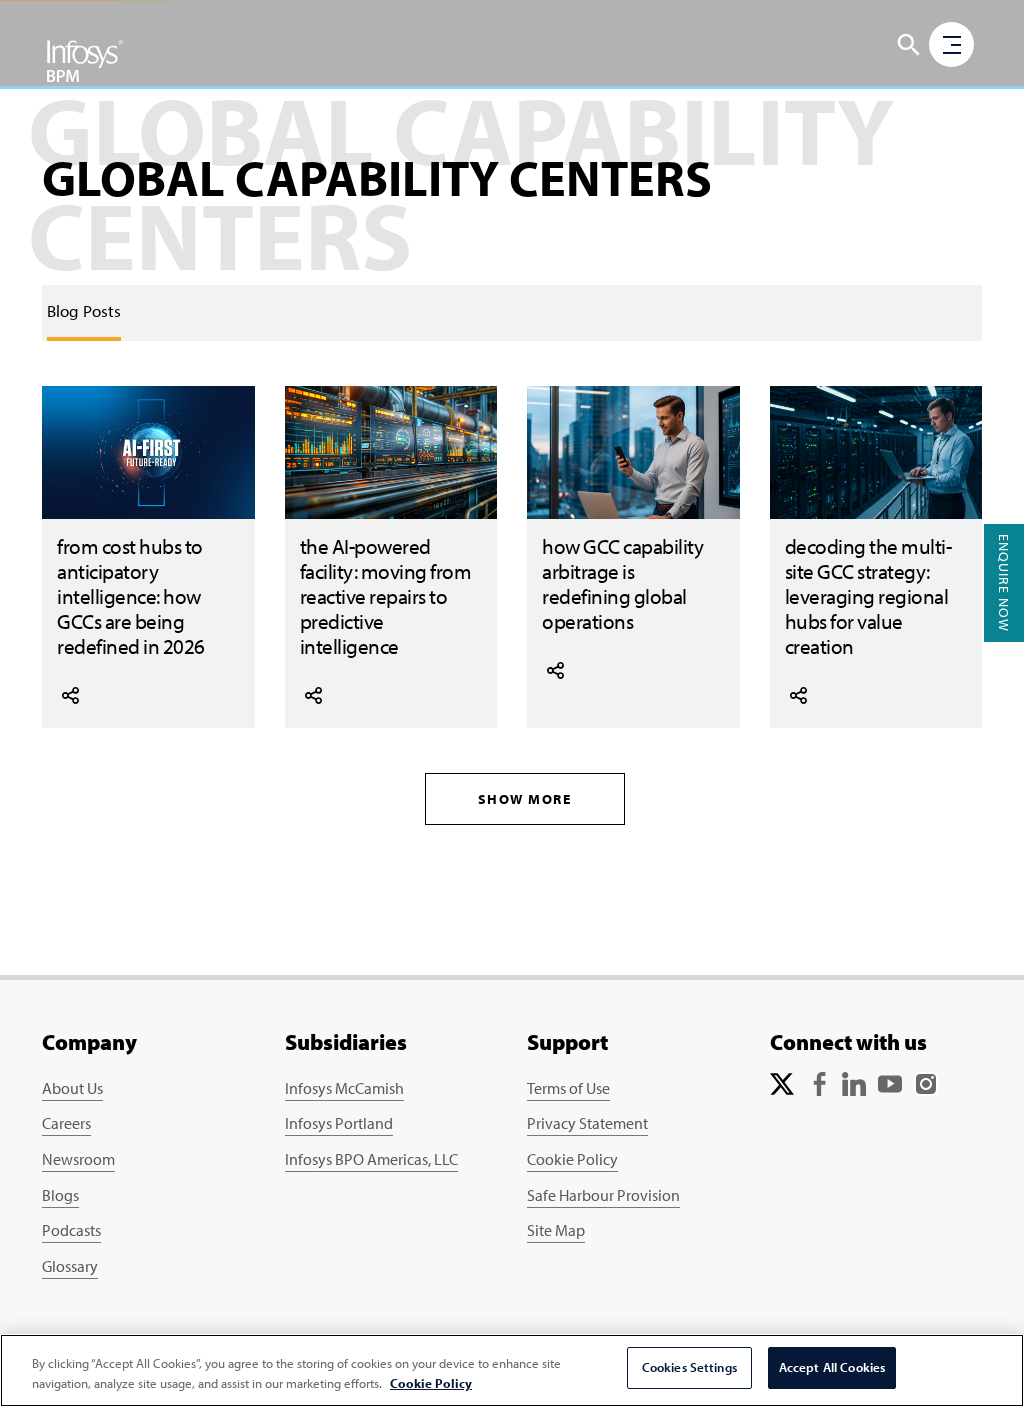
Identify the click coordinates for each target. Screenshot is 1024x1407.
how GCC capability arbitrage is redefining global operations (622, 583)
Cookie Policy (572, 1159)
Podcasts (71, 1230)
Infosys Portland (339, 1123)
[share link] (70, 693)
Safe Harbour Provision (603, 1195)
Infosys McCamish (344, 1088)
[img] (85, 60)
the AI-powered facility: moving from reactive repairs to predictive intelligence (386, 596)
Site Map (556, 1230)
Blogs (60, 1195)
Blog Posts (84, 310)
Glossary (70, 1266)
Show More (525, 799)
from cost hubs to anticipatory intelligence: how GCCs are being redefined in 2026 (131, 596)
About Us (72, 1088)
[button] (909, 45)
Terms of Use (568, 1088)
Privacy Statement (587, 1123)
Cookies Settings (689, 1367)
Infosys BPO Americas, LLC (371, 1159)
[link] (84, 311)
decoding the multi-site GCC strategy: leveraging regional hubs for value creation (868, 596)
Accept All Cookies (832, 1367)
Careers (66, 1123)
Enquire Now (1004, 583)
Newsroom (78, 1159)
